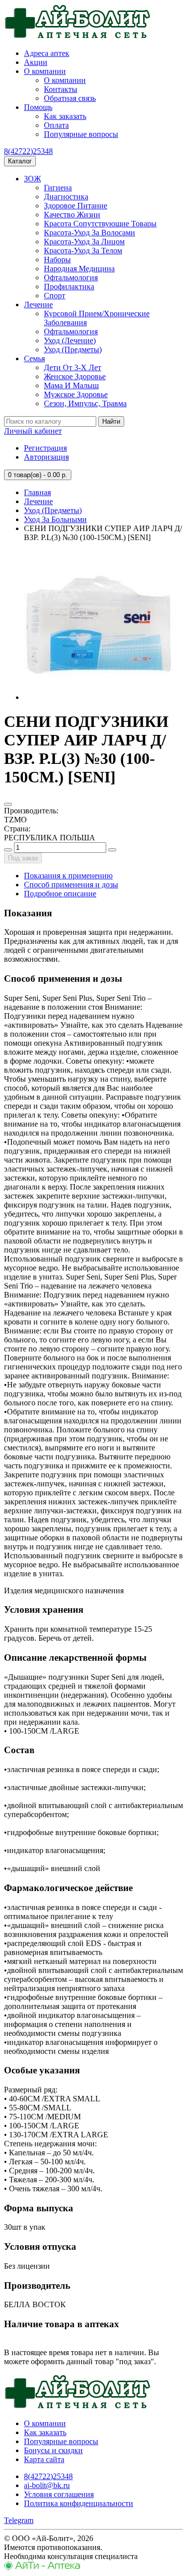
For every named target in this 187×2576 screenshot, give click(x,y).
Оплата (56, 125)
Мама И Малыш (71, 385)
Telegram (19, 2520)
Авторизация (46, 457)
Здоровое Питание (76, 206)
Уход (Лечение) (70, 340)
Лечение (38, 305)
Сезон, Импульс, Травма (85, 403)
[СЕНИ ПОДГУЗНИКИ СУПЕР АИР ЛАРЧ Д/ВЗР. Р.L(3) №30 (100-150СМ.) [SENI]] (99, 697)
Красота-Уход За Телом (83, 251)
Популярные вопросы (81, 134)
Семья (34, 358)
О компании (45, 71)
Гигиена (58, 188)
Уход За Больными (55, 519)
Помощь (38, 107)
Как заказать (65, 116)
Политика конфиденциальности (79, 2503)
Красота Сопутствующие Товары (100, 224)
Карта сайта (44, 2459)
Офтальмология (71, 278)
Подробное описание (60, 894)
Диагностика (66, 197)
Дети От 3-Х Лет (73, 367)
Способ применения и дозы (71, 885)
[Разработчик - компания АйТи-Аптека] (42, 2567)
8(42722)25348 (28, 151)
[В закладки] (8, 804)
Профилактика (69, 287)
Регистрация (45, 448)
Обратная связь (70, 98)
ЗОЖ (32, 179)
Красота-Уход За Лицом (84, 242)
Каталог (20, 161)
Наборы (57, 260)
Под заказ (23, 858)
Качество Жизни (72, 215)
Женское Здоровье (75, 376)
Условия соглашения (59, 2494)
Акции (36, 62)
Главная (37, 492)
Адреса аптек (47, 53)
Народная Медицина (79, 269)
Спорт (55, 296)
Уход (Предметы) (73, 349)
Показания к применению (68, 876)
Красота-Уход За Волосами (90, 233)
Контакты (61, 89)
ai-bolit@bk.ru (47, 2485)
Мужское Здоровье (76, 394)
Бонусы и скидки (53, 2450)
